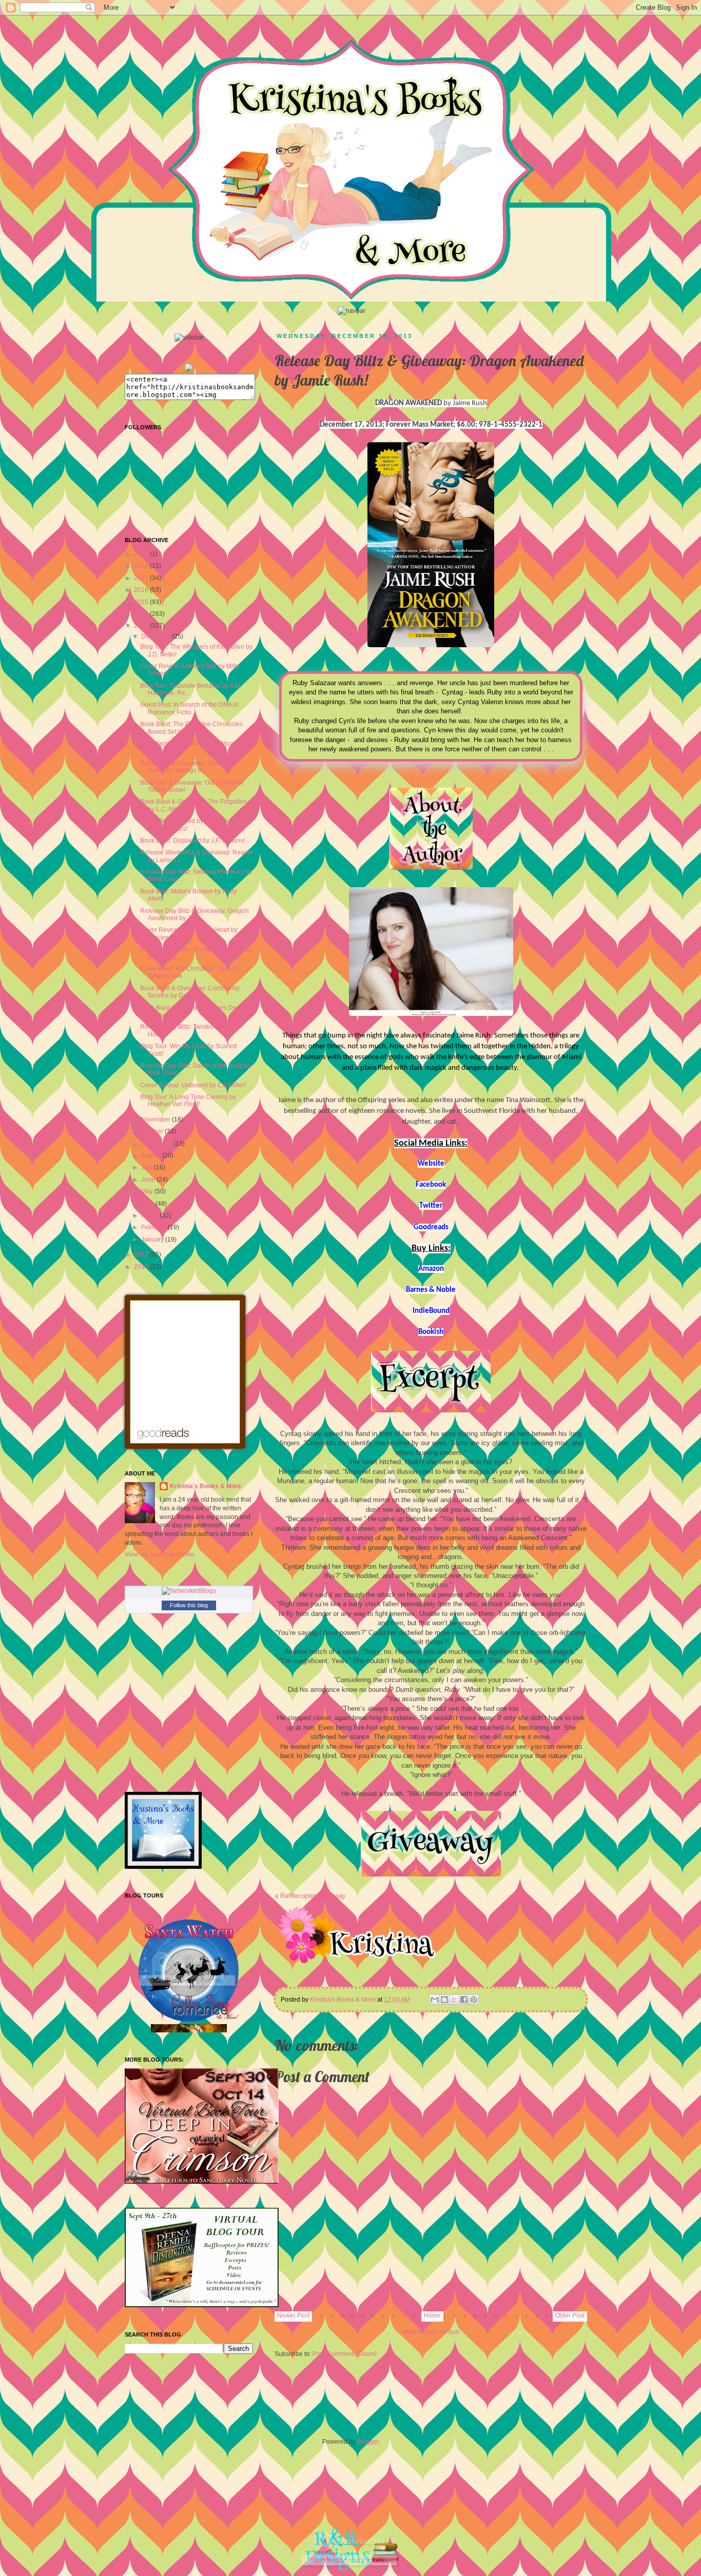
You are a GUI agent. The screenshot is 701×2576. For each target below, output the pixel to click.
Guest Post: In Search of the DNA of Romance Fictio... (189, 708)
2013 (142, 626)
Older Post (570, 2315)
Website (431, 1164)
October (153, 1131)
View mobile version (431, 2332)
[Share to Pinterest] (474, 2000)
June (149, 1180)
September (157, 1144)
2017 (142, 578)
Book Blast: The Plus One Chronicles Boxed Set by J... (191, 728)
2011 (142, 1267)
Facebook (431, 1185)
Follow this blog (189, 1605)
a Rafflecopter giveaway (310, 1896)
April (148, 1204)
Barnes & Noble (431, 1290)
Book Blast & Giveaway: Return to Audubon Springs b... (187, 767)
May (148, 1191)
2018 (142, 566)
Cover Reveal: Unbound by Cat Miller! (193, 1085)
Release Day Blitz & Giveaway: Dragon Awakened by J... (194, 914)
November (157, 1120)
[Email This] (435, 2000)
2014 (142, 614)
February (154, 1227)
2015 (142, 602)
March (151, 1215)
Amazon (431, 1269)
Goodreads (431, 1227)
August (152, 1155)
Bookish (431, 1332)
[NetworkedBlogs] (189, 1591)
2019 (142, 554)
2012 (142, 1254)
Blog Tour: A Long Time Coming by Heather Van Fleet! (188, 1101)
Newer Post (293, 2315)
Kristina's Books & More (206, 1486)
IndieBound (431, 1311)
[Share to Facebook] (464, 2000)
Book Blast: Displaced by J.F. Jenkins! (192, 841)
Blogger (368, 2442)
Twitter (431, 1206)
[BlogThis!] (444, 2000)
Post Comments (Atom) (345, 2354)
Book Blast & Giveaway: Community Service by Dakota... (190, 992)
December (157, 636)
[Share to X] (454, 2000)
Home (432, 2315)
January (153, 1240)
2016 (142, 590)
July (148, 1167)
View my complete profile (160, 1554)
